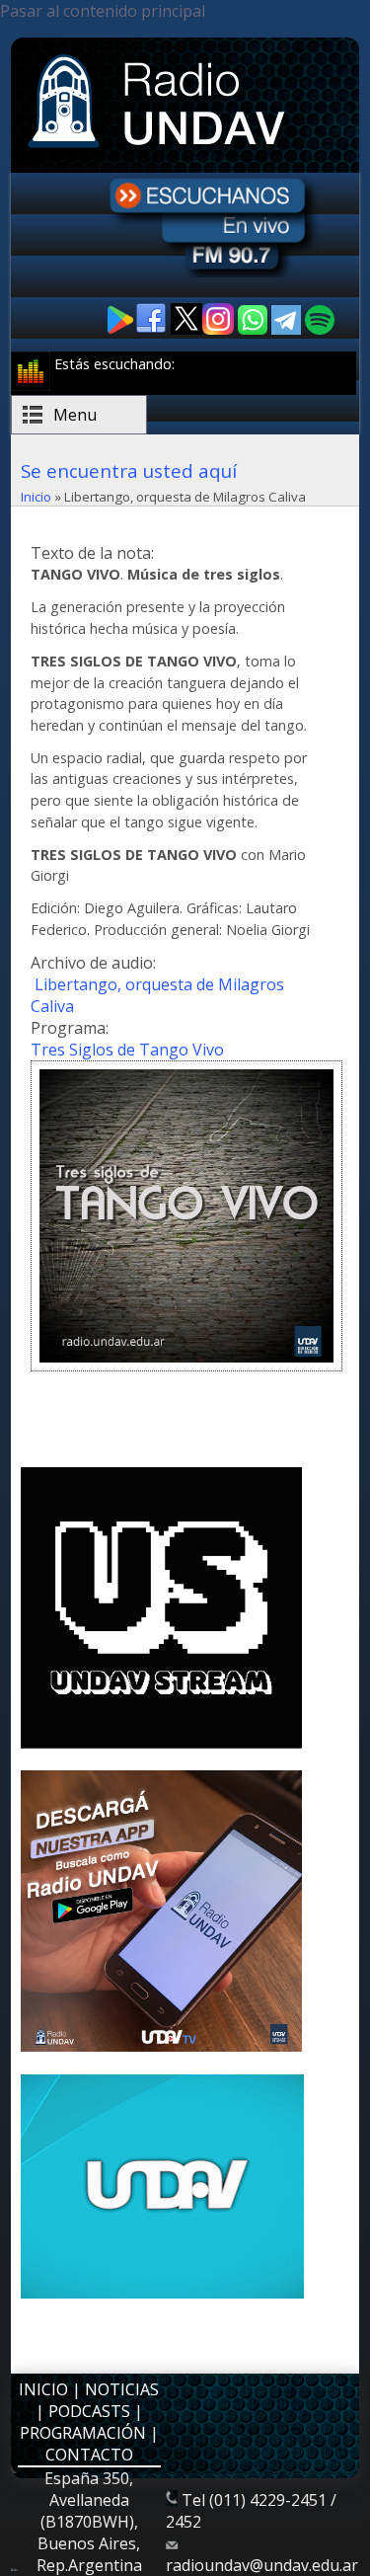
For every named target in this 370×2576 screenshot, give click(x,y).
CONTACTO (89, 2455)
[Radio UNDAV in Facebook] (153, 329)
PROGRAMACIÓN (83, 2433)
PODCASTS (89, 2411)
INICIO (43, 2389)
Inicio (36, 497)
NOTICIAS (122, 2389)
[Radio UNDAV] (160, 150)
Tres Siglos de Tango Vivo (127, 1050)
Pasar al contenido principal (103, 11)
